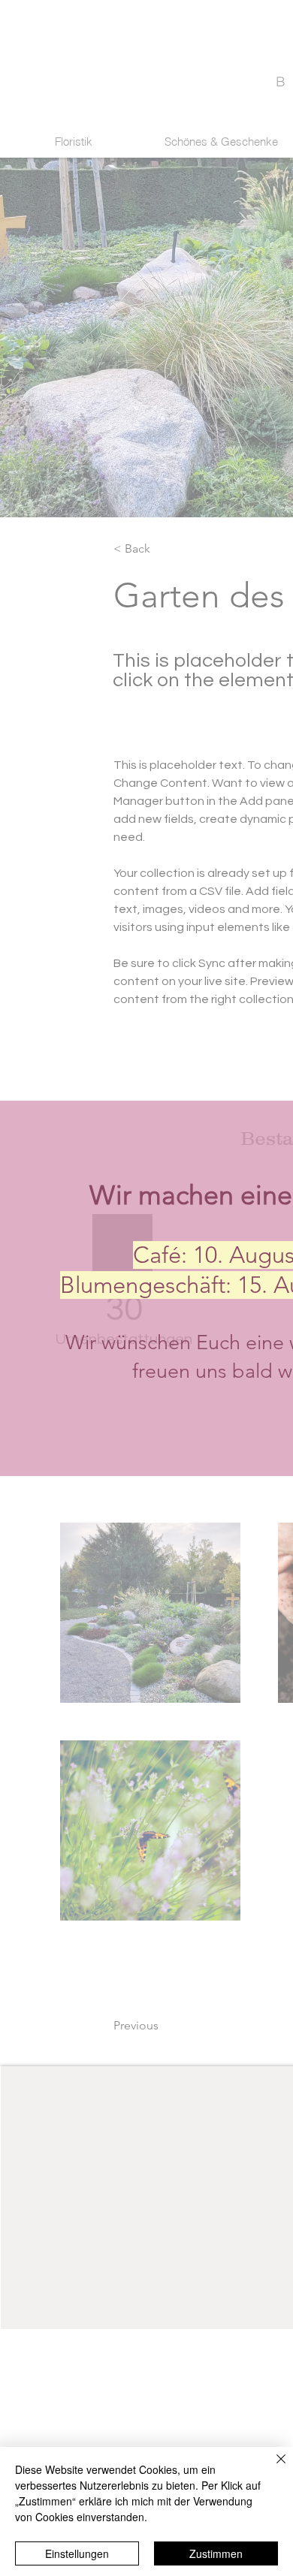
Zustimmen (216, 2553)
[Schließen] (272, 2468)
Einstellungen (77, 2553)
